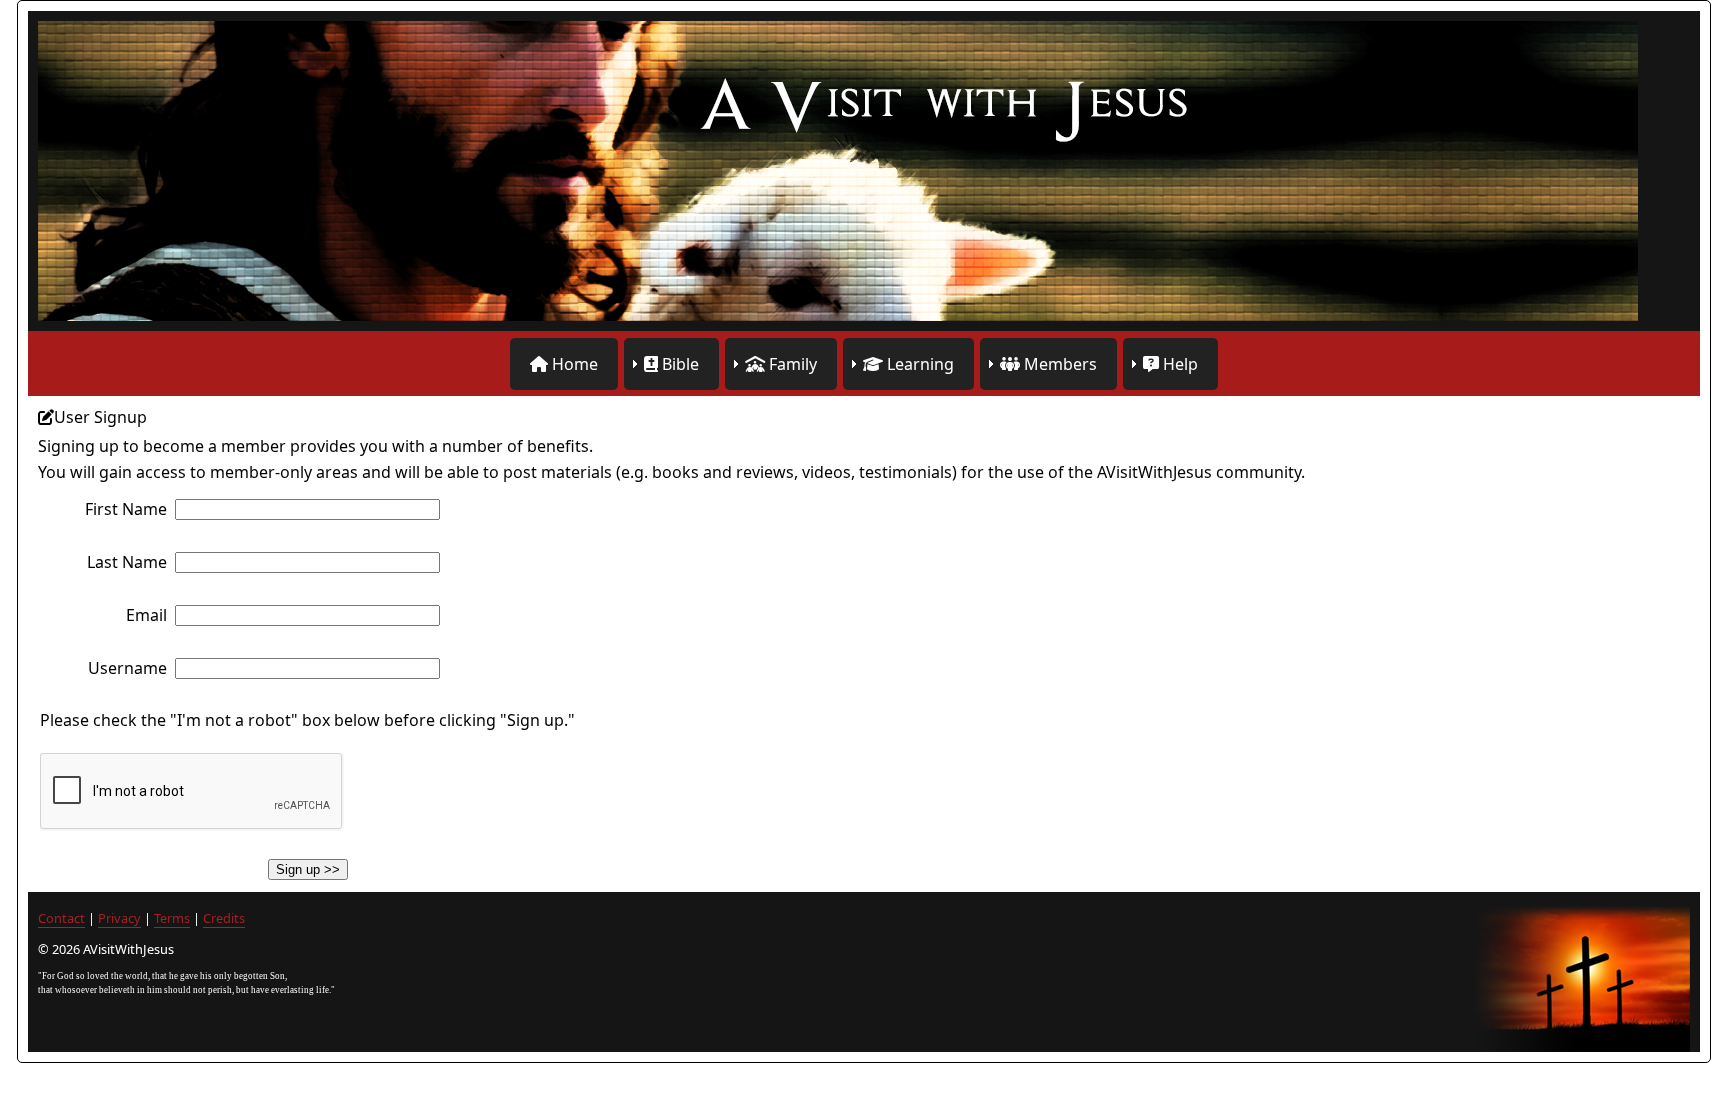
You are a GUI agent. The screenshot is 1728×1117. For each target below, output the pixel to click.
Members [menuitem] (1058, 364)
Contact (61, 918)
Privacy (119, 918)
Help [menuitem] (1178, 364)
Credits (224, 918)
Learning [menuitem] (918, 364)
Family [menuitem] (791, 364)
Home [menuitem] (573, 364)
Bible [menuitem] (678, 364)
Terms (172, 918)
